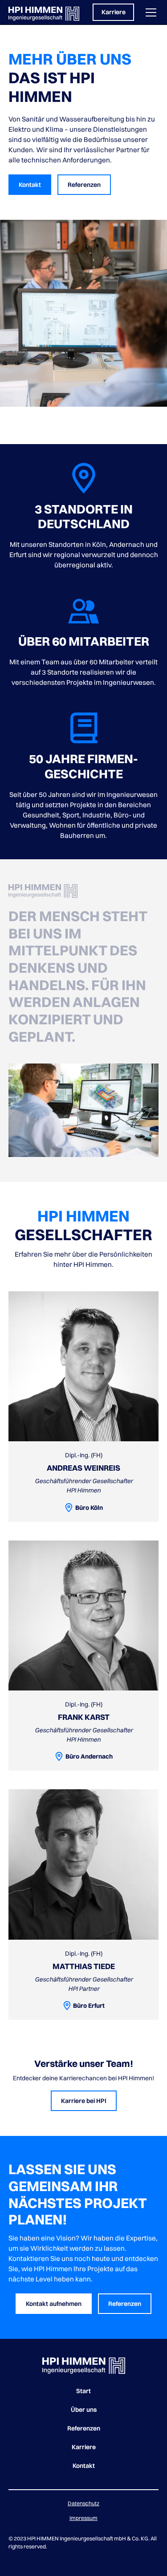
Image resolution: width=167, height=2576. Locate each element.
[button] (149, 12)
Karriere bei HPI (84, 2101)
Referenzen (84, 185)
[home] (44, 12)
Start (83, 2391)
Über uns (84, 2410)
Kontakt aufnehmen (54, 2304)
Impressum (83, 2518)
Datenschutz (83, 2503)
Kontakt (30, 185)
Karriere (114, 12)
